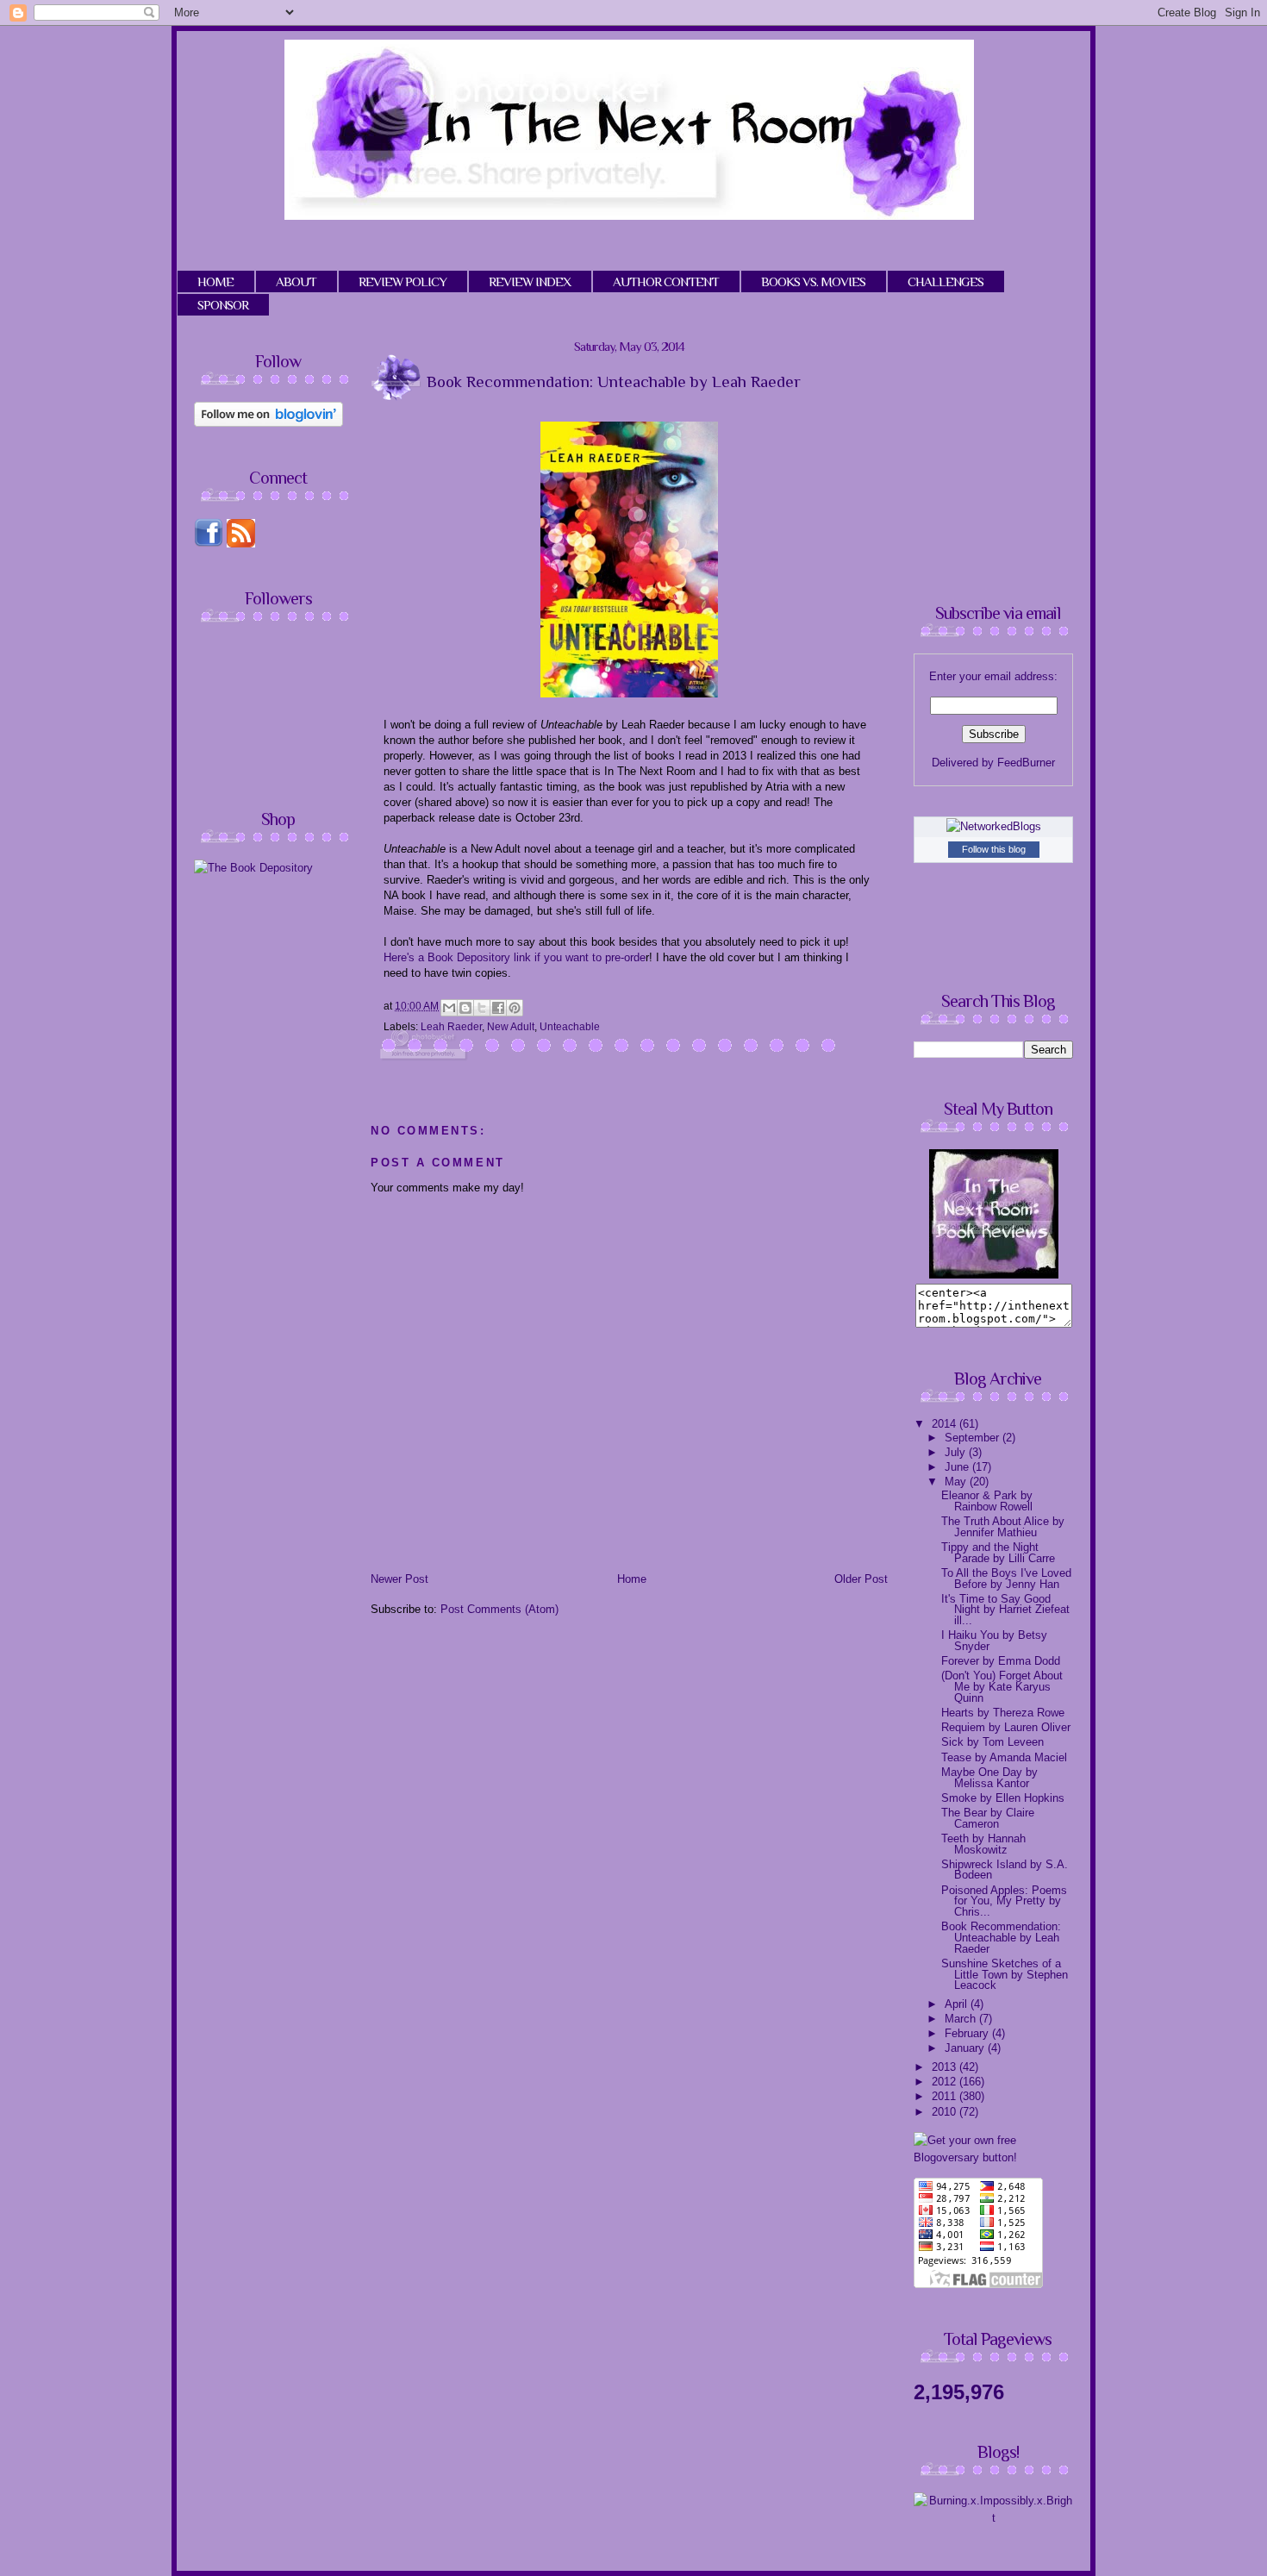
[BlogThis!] (465, 1008)
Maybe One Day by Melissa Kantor (989, 1778)
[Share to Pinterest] (515, 1008)
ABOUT (296, 281)
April (958, 2004)
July (957, 1452)
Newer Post (399, 1579)
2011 (946, 2096)
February (968, 2033)
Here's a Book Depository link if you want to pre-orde (515, 957)
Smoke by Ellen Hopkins (1003, 1798)
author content (666, 281)
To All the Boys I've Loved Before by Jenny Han (1006, 1579)
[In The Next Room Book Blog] (994, 1275)
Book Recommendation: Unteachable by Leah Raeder (1001, 1937)
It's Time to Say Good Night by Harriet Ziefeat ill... (1005, 1610)
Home (632, 1579)
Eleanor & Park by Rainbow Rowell (987, 1501)
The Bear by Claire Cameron (988, 1818)
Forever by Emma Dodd (1001, 1661)
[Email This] (449, 1008)
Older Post (861, 1579)
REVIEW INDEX (530, 281)
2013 (946, 2067)
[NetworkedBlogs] (994, 826)
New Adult (511, 1027)
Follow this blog (994, 849)
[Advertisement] (339, 1009)
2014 (946, 1424)
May (957, 1482)
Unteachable (570, 1027)
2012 (946, 2082)
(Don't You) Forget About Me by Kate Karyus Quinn (1002, 1686)
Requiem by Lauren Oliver (1006, 1727)
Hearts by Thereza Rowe (1003, 1713)
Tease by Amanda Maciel (1004, 1757)
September (974, 1438)
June (958, 1467)
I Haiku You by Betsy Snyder (994, 1641)
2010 (946, 2112)
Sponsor (223, 305)
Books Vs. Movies (813, 281)
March (962, 2019)
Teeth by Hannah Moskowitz (983, 1844)
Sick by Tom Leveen (992, 1742)
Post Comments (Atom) (499, 1609)
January (966, 2048)
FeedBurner (1026, 763)
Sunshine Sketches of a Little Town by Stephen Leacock (1005, 1974)
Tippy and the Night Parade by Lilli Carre (998, 1553)
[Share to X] (482, 1008)
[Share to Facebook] (498, 1008)
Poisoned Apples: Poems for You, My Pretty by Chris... (1004, 1901)
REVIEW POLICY (403, 281)
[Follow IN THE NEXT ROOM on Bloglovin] (268, 423)
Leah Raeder (451, 1027)
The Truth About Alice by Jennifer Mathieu (1003, 1527)
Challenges (946, 281)
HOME (215, 281)
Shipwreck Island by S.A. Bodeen (1005, 1870)
